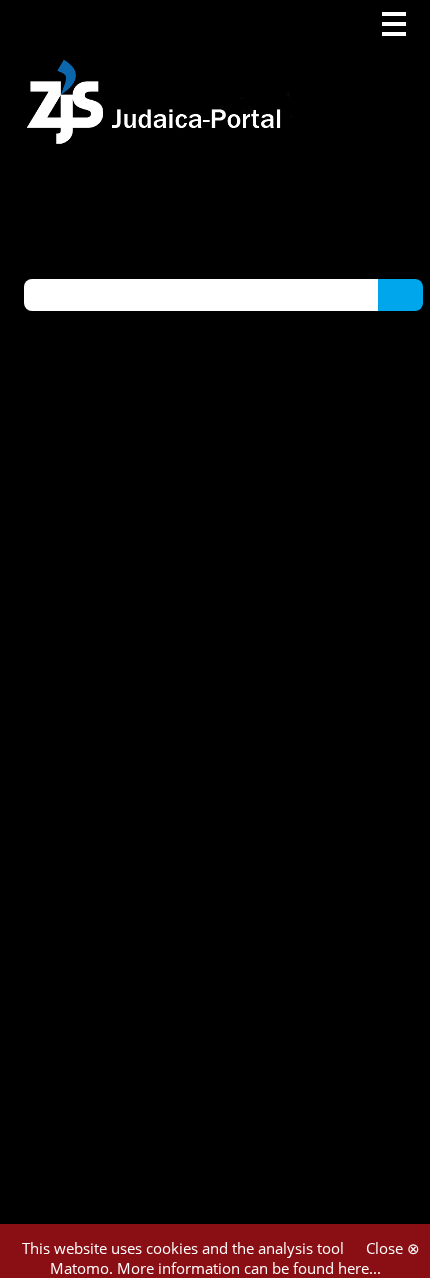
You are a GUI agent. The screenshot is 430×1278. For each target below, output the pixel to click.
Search (400, 294)
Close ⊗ (393, 1248)
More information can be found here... (249, 1268)
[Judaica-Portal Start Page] (159, 72)
